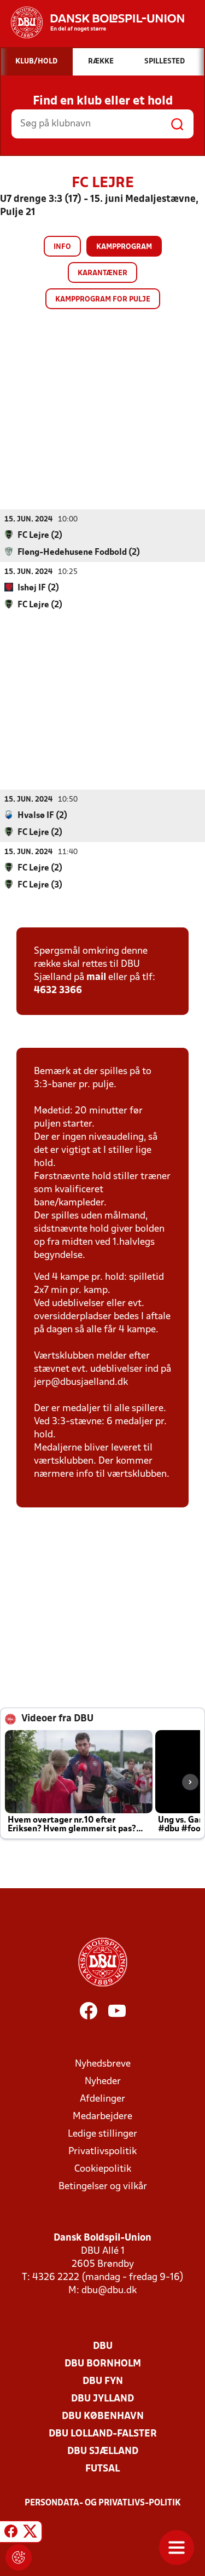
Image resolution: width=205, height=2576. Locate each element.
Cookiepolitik (103, 2169)
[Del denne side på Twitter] (30, 2533)
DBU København (103, 2417)
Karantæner (102, 273)
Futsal (102, 2469)
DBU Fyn (103, 2381)
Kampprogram (124, 247)
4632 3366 (58, 991)
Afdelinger (102, 2099)
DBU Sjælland (103, 2452)
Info (62, 247)
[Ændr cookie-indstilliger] (19, 2557)
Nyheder (103, 2082)
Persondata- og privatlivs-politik (103, 2503)
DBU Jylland (102, 2399)
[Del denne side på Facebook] (11, 2533)
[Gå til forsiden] (92, 22)
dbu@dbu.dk (109, 2291)
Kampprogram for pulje (103, 300)
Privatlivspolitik (102, 2152)
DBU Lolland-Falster (103, 2434)
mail (96, 977)
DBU (103, 2346)
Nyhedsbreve (103, 2064)
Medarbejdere (102, 2117)
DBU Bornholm (103, 2364)
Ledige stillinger (102, 2134)
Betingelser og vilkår (103, 2187)
